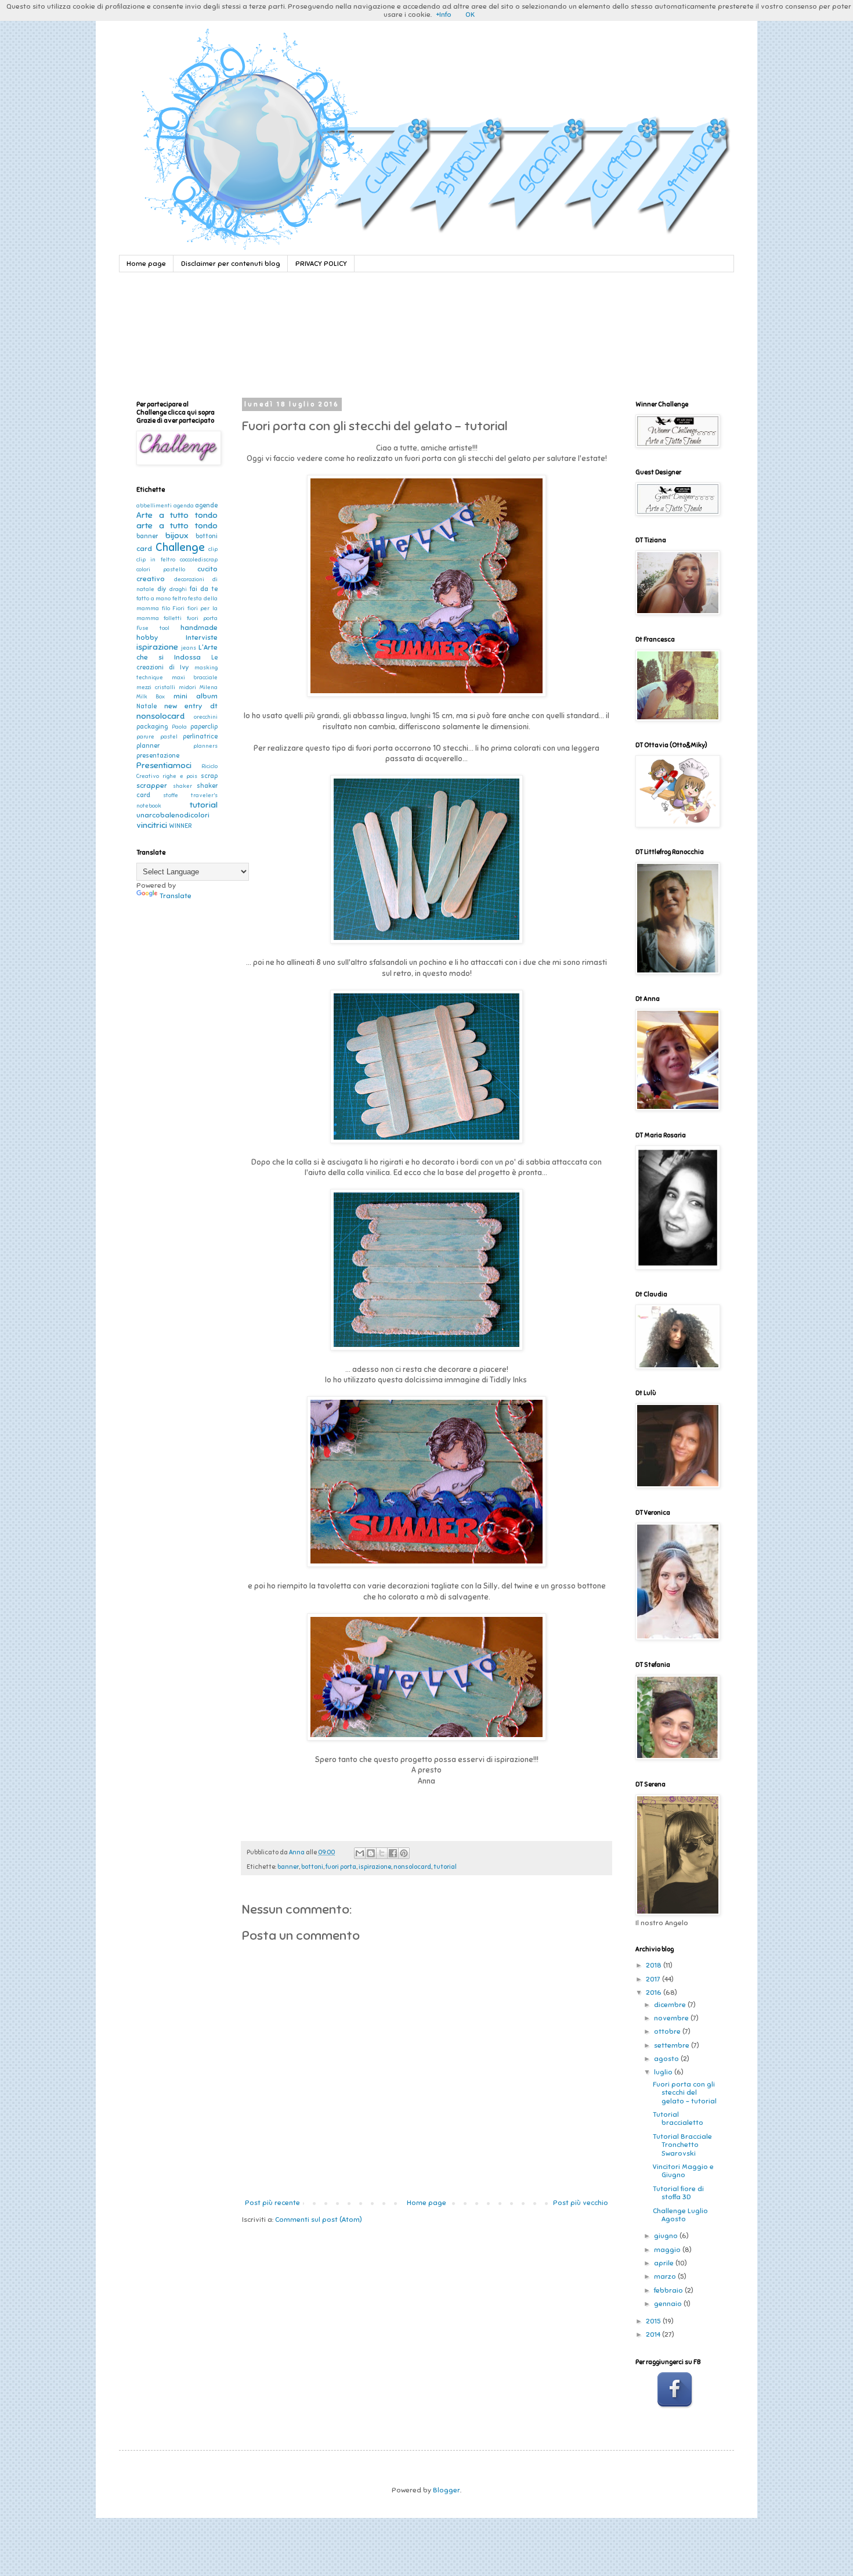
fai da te (204, 589)
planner (148, 746)
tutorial (445, 1867)
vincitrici (152, 825)
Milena (209, 687)
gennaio (669, 2304)
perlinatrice (200, 736)
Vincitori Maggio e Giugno (683, 2171)
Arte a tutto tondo (177, 515)
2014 (654, 2334)
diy (162, 589)
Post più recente (272, 2203)
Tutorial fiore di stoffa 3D (678, 2193)
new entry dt (191, 706)
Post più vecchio (581, 2203)
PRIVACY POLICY (321, 264)
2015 (654, 2321)
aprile (665, 2263)
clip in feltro (156, 560)
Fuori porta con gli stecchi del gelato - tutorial (685, 2093)
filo (166, 608)
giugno (667, 2236)
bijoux (177, 535)
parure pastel (157, 737)
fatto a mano (153, 599)
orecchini (206, 717)
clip (213, 549)
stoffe (171, 795)
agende (206, 505)
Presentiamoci (164, 765)
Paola (179, 727)
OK (470, 15)
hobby (147, 637)
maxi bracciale (195, 678)
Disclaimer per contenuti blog (231, 264)
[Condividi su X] (382, 1853)
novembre (672, 2018)
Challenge (180, 547)
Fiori (178, 608)
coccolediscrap (199, 560)
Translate (176, 896)
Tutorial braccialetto (678, 2119)
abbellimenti (154, 506)
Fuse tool (153, 628)
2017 (654, 1979)
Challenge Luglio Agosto (680, 2215)
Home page (146, 264)
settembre (673, 2045)
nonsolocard (412, 1867)
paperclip (204, 727)
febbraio (669, 2290)
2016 (655, 1993)
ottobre (668, 2031)
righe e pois (180, 776)
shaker (182, 786)
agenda (184, 506)
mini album (196, 696)
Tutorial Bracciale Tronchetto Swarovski (682, 2145)
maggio (668, 2250)
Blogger (447, 2490)
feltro (180, 599)
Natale (147, 706)
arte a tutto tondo (177, 525)
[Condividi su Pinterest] (404, 1853)
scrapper (152, 786)
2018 (655, 1965)
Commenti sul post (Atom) (319, 2220)
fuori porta (341, 1867)
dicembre (671, 2005)
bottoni (312, 1867)
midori (187, 687)
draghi (178, 589)
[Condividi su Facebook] (393, 1853)
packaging (152, 727)
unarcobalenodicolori (173, 815)
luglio (664, 2072)
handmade (199, 628)
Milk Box (151, 697)
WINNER (180, 826)
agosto (667, 2059)
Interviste (202, 637)
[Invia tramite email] (360, 1853)
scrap (209, 776)
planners (205, 746)
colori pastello (161, 570)
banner (288, 1867)
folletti (173, 618)
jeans (189, 648)
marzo (666, 2276)
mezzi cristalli (156, 687)
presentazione (158, 756)
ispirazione (375, 1867)
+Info (444, 15)
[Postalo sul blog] (371, 1853)
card (144, 549)
